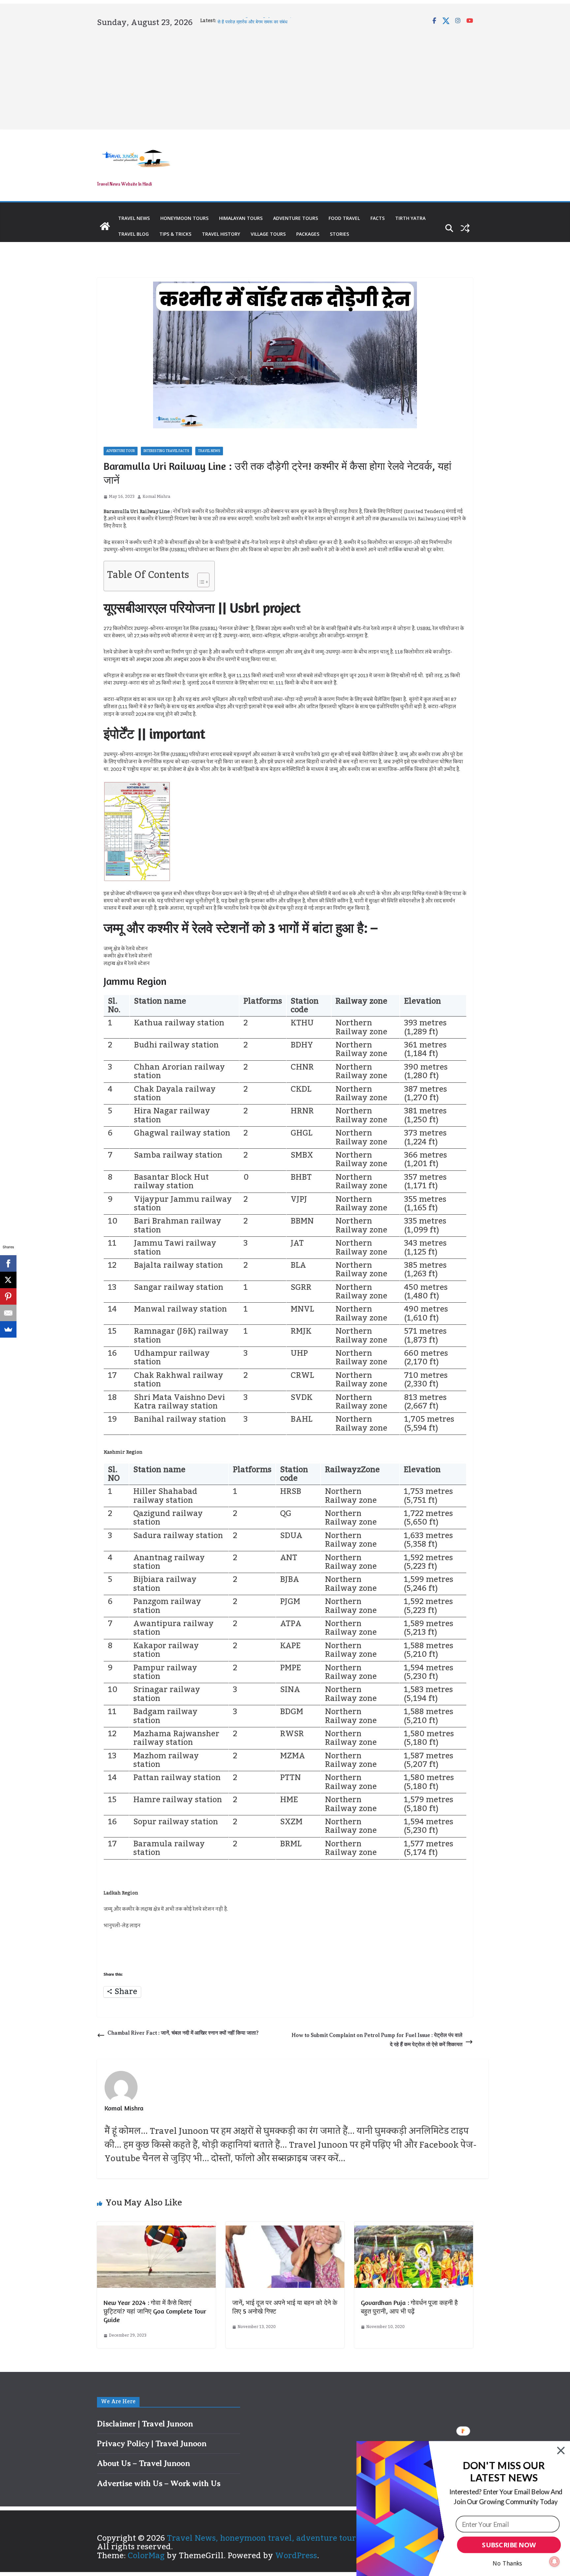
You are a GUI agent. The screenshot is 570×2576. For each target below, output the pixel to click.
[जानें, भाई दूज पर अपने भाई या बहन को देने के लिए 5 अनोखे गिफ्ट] (285, 2230)
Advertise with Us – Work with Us (159, 2483)
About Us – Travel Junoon (143, 2463)
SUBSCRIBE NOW (509, 2545)
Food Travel (344, 218)
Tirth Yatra (410, 218)
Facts (378, 218)
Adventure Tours (296, 218)
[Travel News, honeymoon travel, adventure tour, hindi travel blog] (105, 226)
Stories (339, 234)
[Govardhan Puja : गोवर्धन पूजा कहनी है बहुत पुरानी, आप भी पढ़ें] (414, 2230)
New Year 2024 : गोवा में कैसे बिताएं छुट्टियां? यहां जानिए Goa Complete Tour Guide (155, 2311)
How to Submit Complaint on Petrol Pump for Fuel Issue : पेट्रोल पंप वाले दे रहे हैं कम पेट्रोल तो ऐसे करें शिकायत (377, 2040)
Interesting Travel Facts (166, 451)
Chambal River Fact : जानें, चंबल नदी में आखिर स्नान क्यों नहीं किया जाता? (183, 2033)
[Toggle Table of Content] (200, 578)
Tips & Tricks (175, 234)
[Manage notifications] (554, 2561)
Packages (308, 234)
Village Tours (268, 234)
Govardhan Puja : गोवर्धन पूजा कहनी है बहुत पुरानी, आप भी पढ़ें (409, 2307)
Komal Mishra (156, 497)
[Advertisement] (285, 77)
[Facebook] (8, 1263)
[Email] (8, 1313)
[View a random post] (465, 228)
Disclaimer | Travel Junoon (145, 2424)
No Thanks (507, 2563)
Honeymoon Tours (184, 218)
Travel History (221, 234)
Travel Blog (133, 234)
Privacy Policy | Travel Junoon (152, 2443)
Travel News (134, 218)
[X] (8, 1280)
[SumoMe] (8, 1329)
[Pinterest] (8, 1296)
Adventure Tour (121, 451)
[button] (504, 2472)
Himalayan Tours (241, 218)
